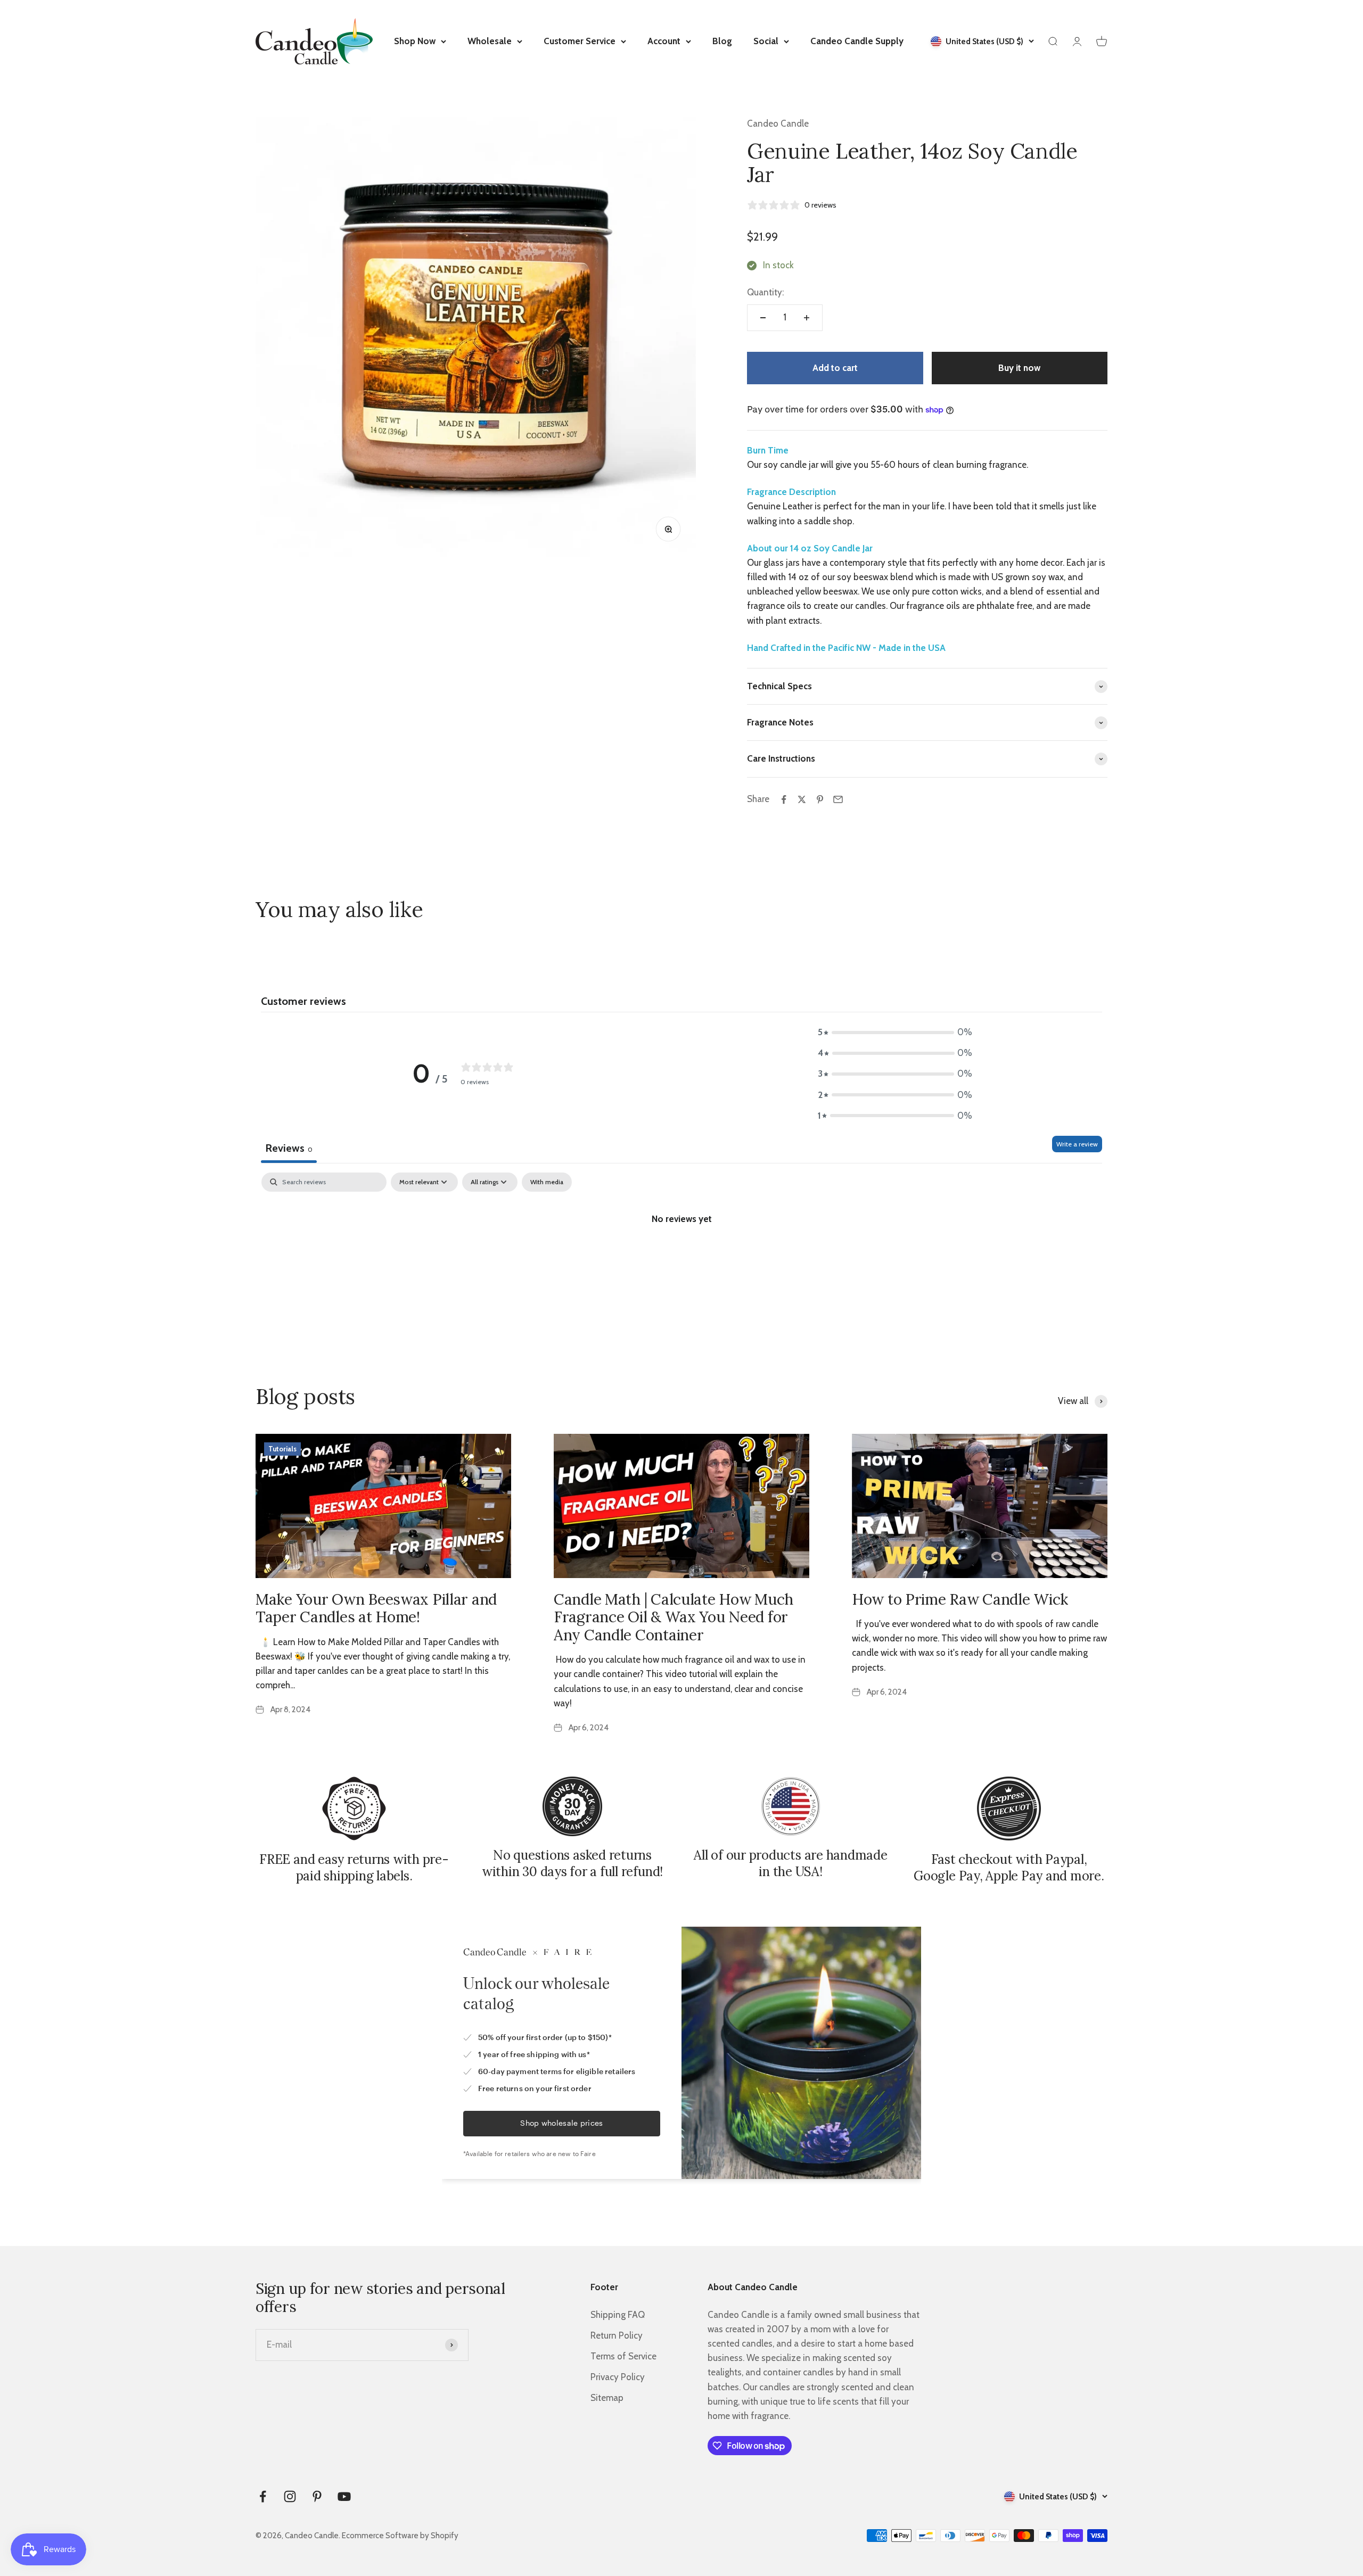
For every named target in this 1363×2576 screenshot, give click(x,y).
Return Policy (617, 2335)
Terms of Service (623, 2356)
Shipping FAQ (618, 2315)
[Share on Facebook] (784, 799)
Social (766, 41)
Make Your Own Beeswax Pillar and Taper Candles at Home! (376, 1608)
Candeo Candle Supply (857, 41)
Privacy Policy (618, 2377)
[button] (895, 1032)
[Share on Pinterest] (820, 799)
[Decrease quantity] (763, 318)
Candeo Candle (778, 123)
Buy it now (1019, 368)
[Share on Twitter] (802, 799)
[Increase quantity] (807, 318)
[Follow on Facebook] (263, 2496)
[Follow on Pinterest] (317, 2496)
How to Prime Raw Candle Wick (960, 1599)
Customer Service (580, 41)
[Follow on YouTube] (344, 2496)
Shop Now (415, 41)
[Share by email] (838, 799)
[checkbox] (547, 1182)
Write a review (1077, 1144)
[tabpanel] (681, 1254)
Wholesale (490, 41)
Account (664, 41)
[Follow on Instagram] (290, 2496)
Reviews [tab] (289, 1148)
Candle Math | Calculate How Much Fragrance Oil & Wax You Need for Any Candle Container (674, 1617)
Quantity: (765, 292)
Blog (722, 41)
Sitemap (607, 2398)
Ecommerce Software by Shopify (400, 2536)
